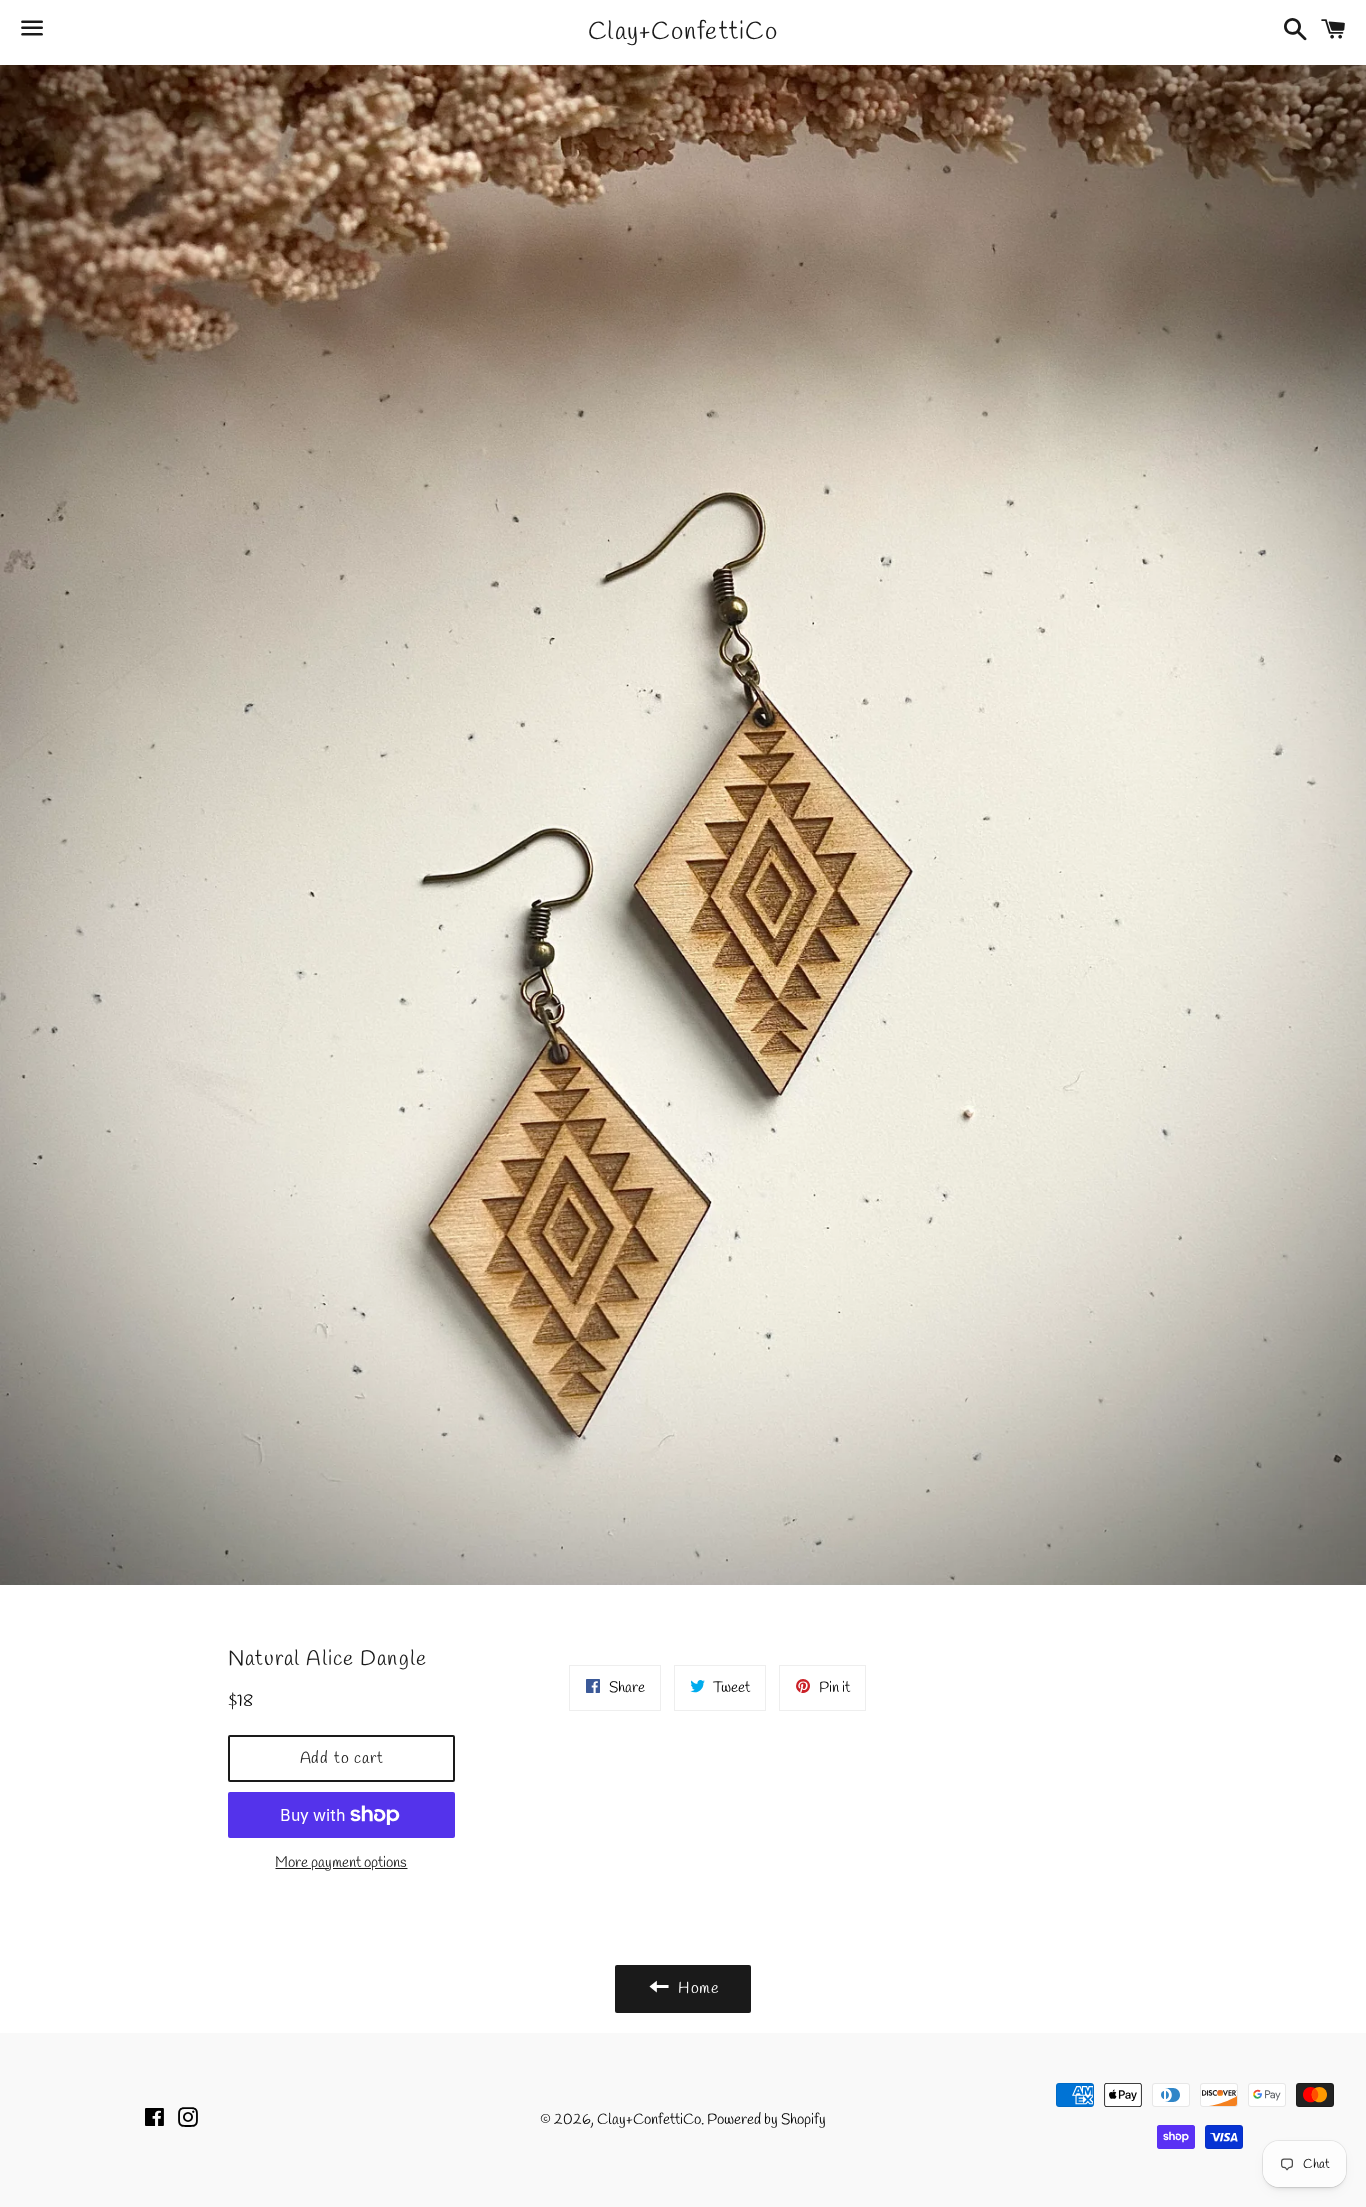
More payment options (341, 1863)
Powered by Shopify (766, 2120)
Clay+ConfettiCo (683, 32)
